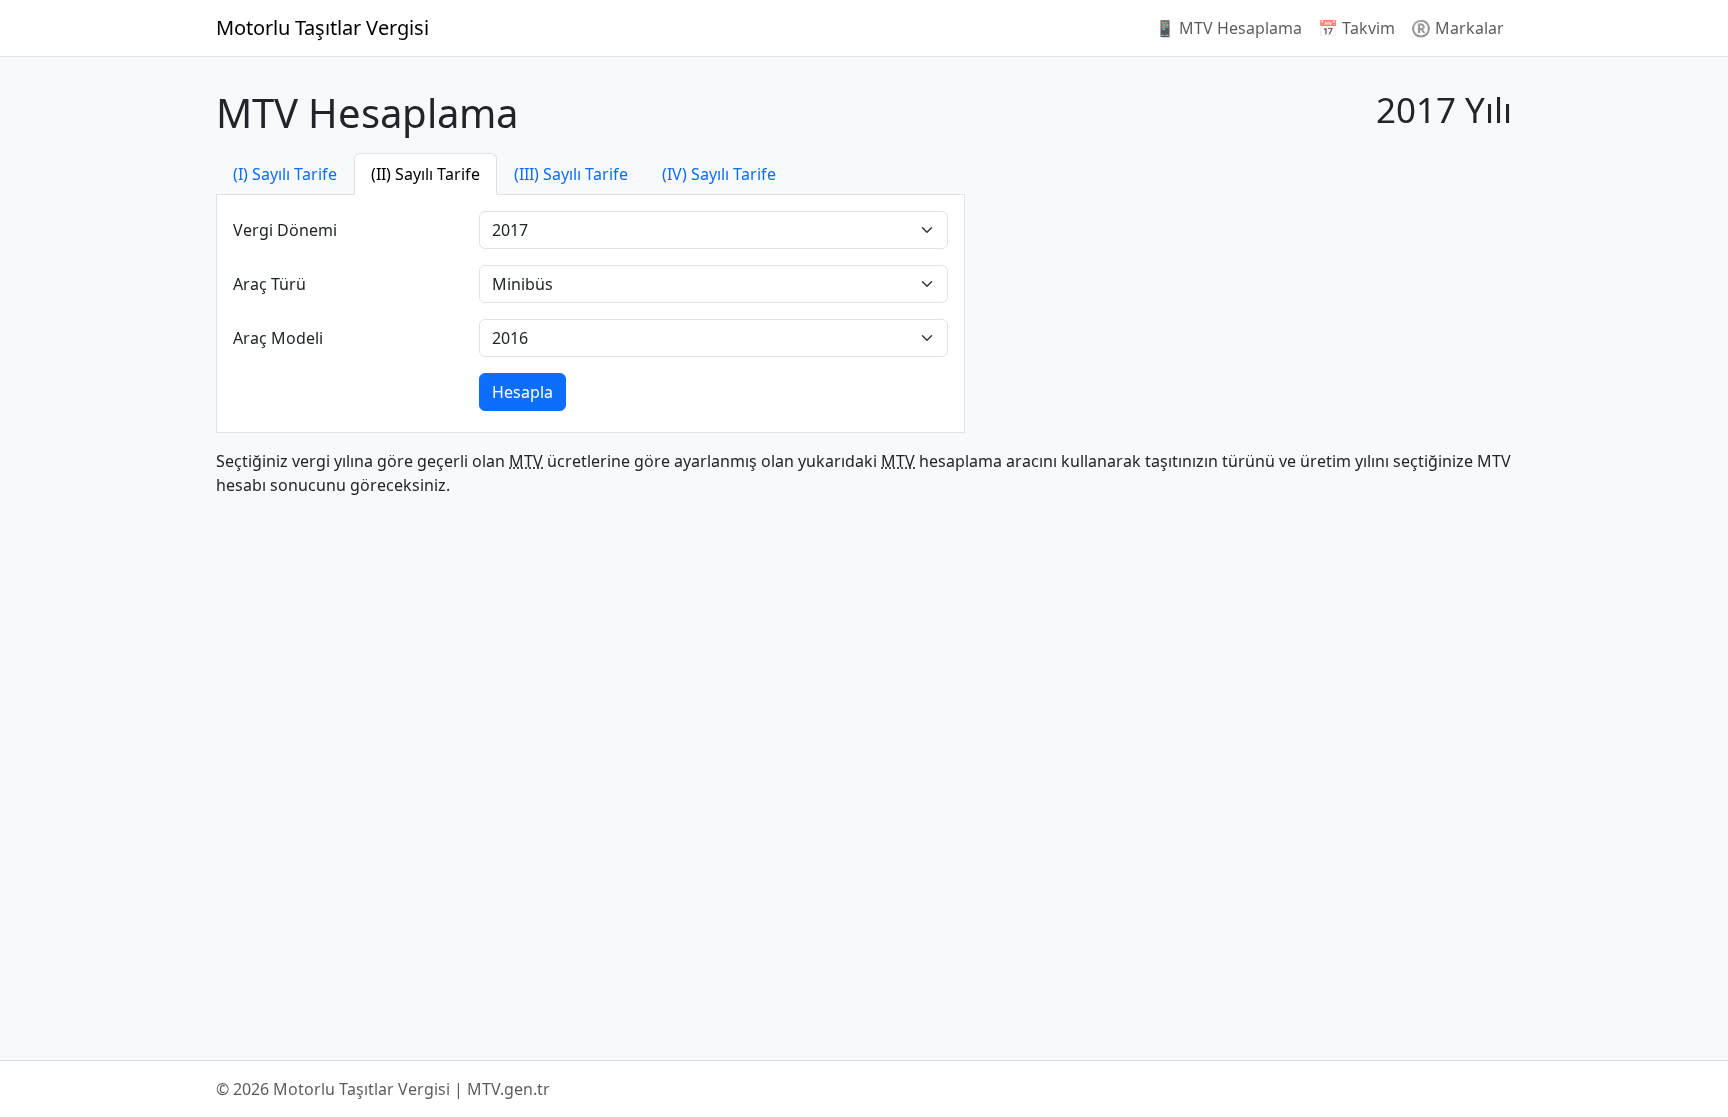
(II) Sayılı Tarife (425, 174)
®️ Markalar (1457, 28)
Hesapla (522, 392)
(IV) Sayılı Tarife (719, 174)
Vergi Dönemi (285, 230)
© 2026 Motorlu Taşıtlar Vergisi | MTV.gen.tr (383, 1089)
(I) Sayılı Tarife (285, 174)
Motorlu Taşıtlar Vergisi (322, 27)
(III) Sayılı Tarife (571, 174)
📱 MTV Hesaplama (1228, 28)
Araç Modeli (278, 338)
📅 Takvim (1356, 28)
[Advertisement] (1246, 293)
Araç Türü (269, 284)
